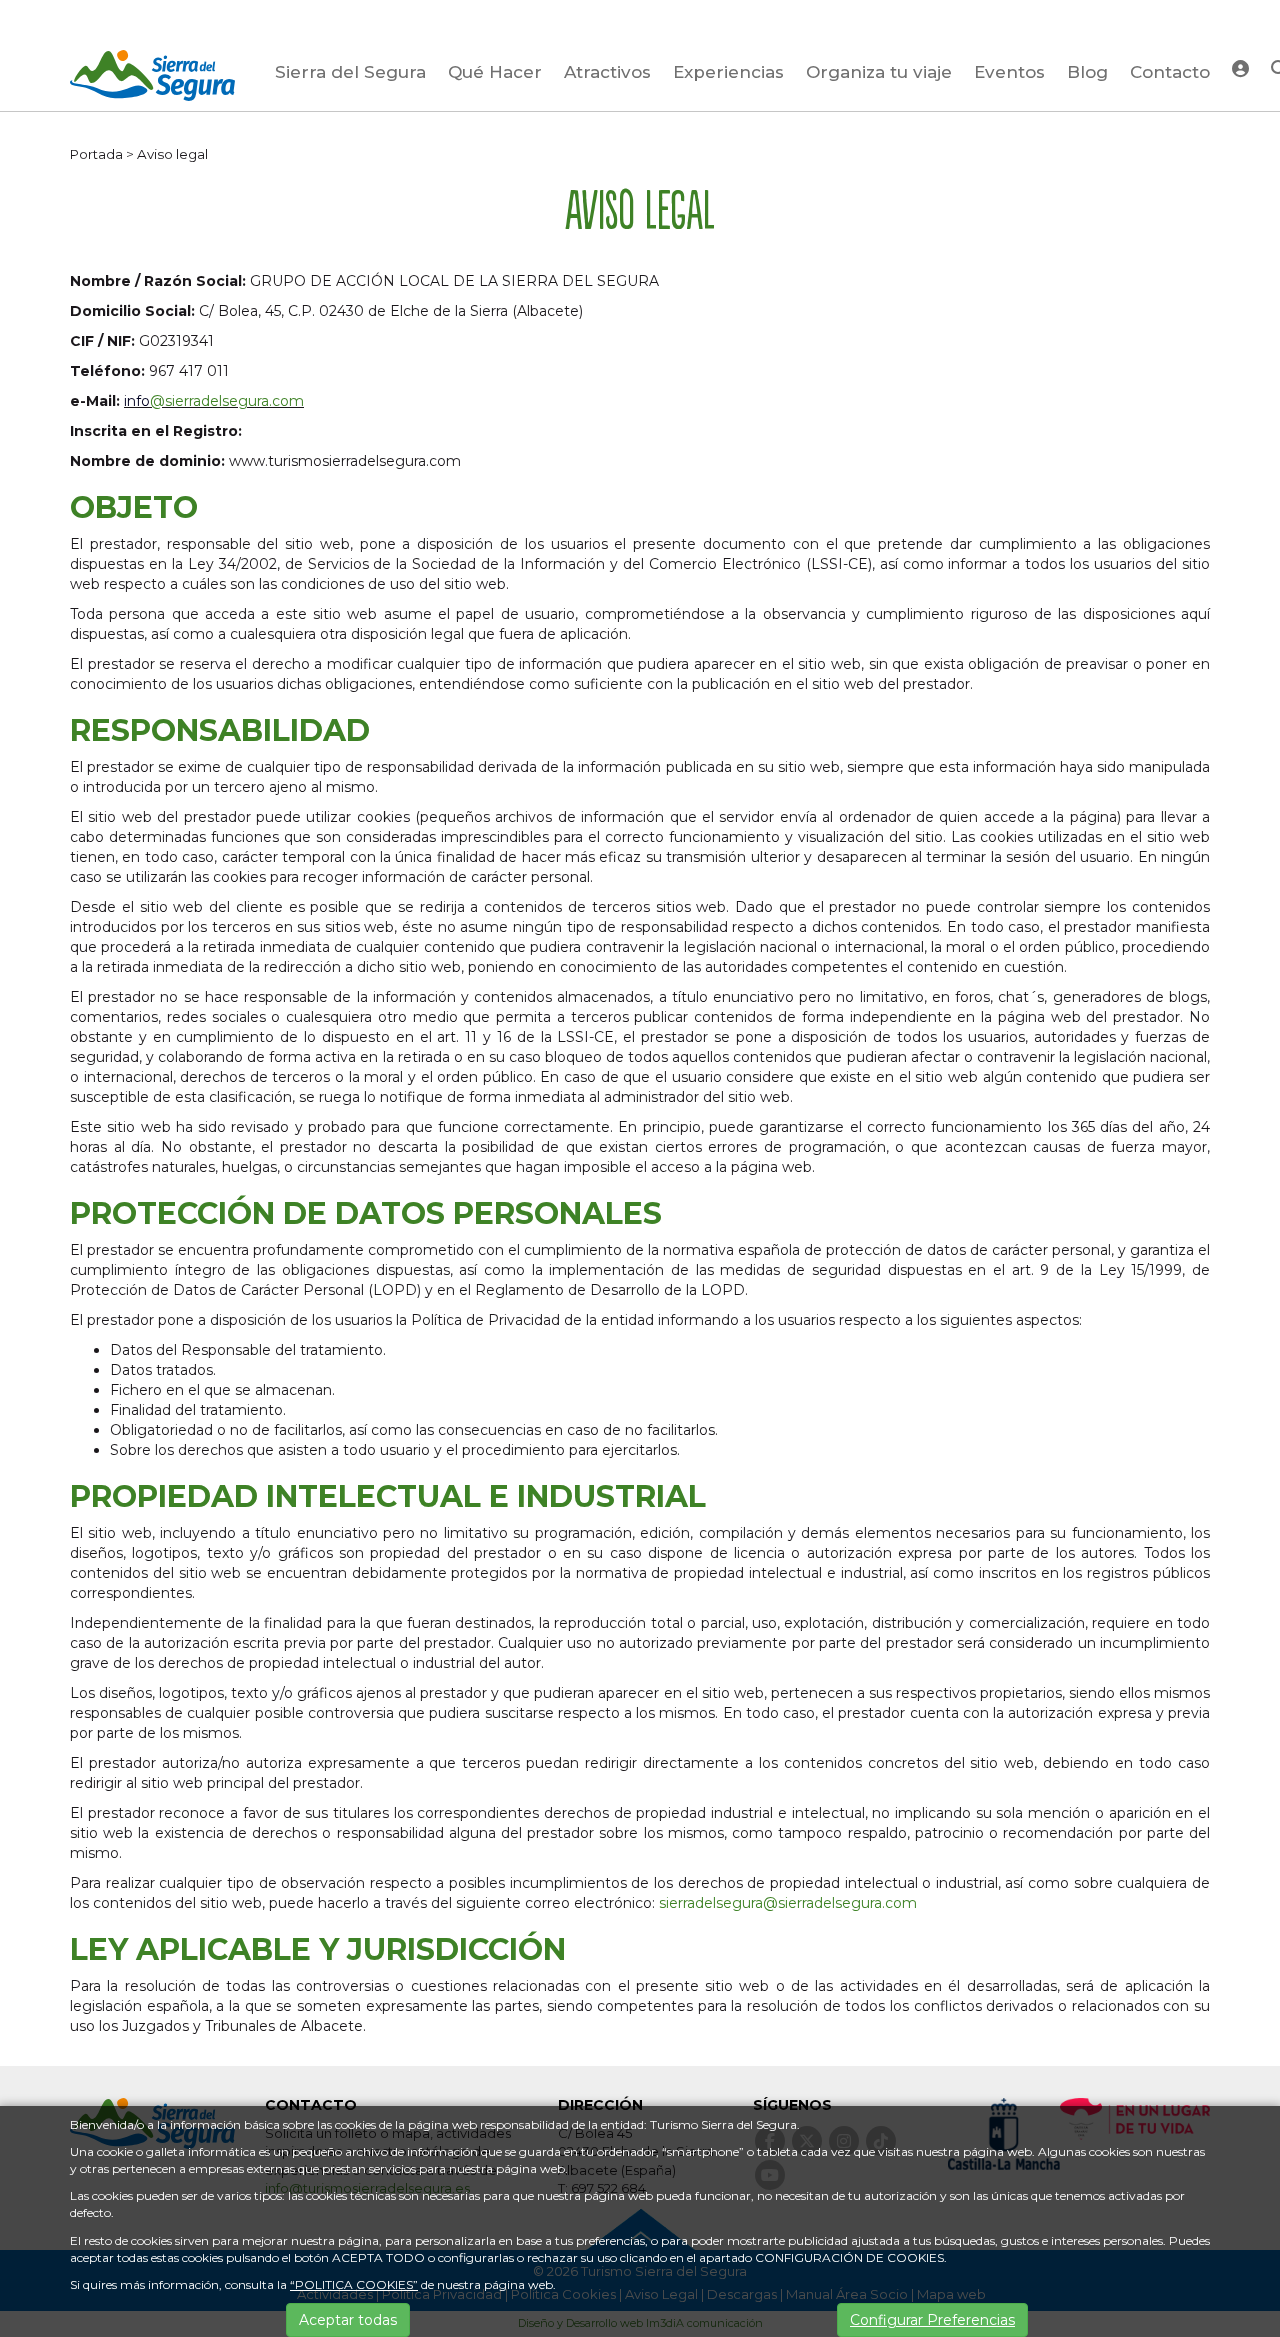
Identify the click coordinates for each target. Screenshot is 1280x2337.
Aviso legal (172, 154)
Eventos (1009, 72)
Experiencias (728, 72)
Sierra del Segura (350, 72)
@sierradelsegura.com (227, 401)
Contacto (1170, 72)
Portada (96, 154)
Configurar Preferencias (932, 2320)
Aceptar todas (348, 2320)
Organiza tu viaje (879, 72)
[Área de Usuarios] (1240, 67)
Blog (1087, 72)
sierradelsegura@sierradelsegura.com (788, 1903)
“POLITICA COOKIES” (354, 2284)
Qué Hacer (495, 72)
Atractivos (607, 72)
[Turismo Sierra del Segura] (152, 79)
